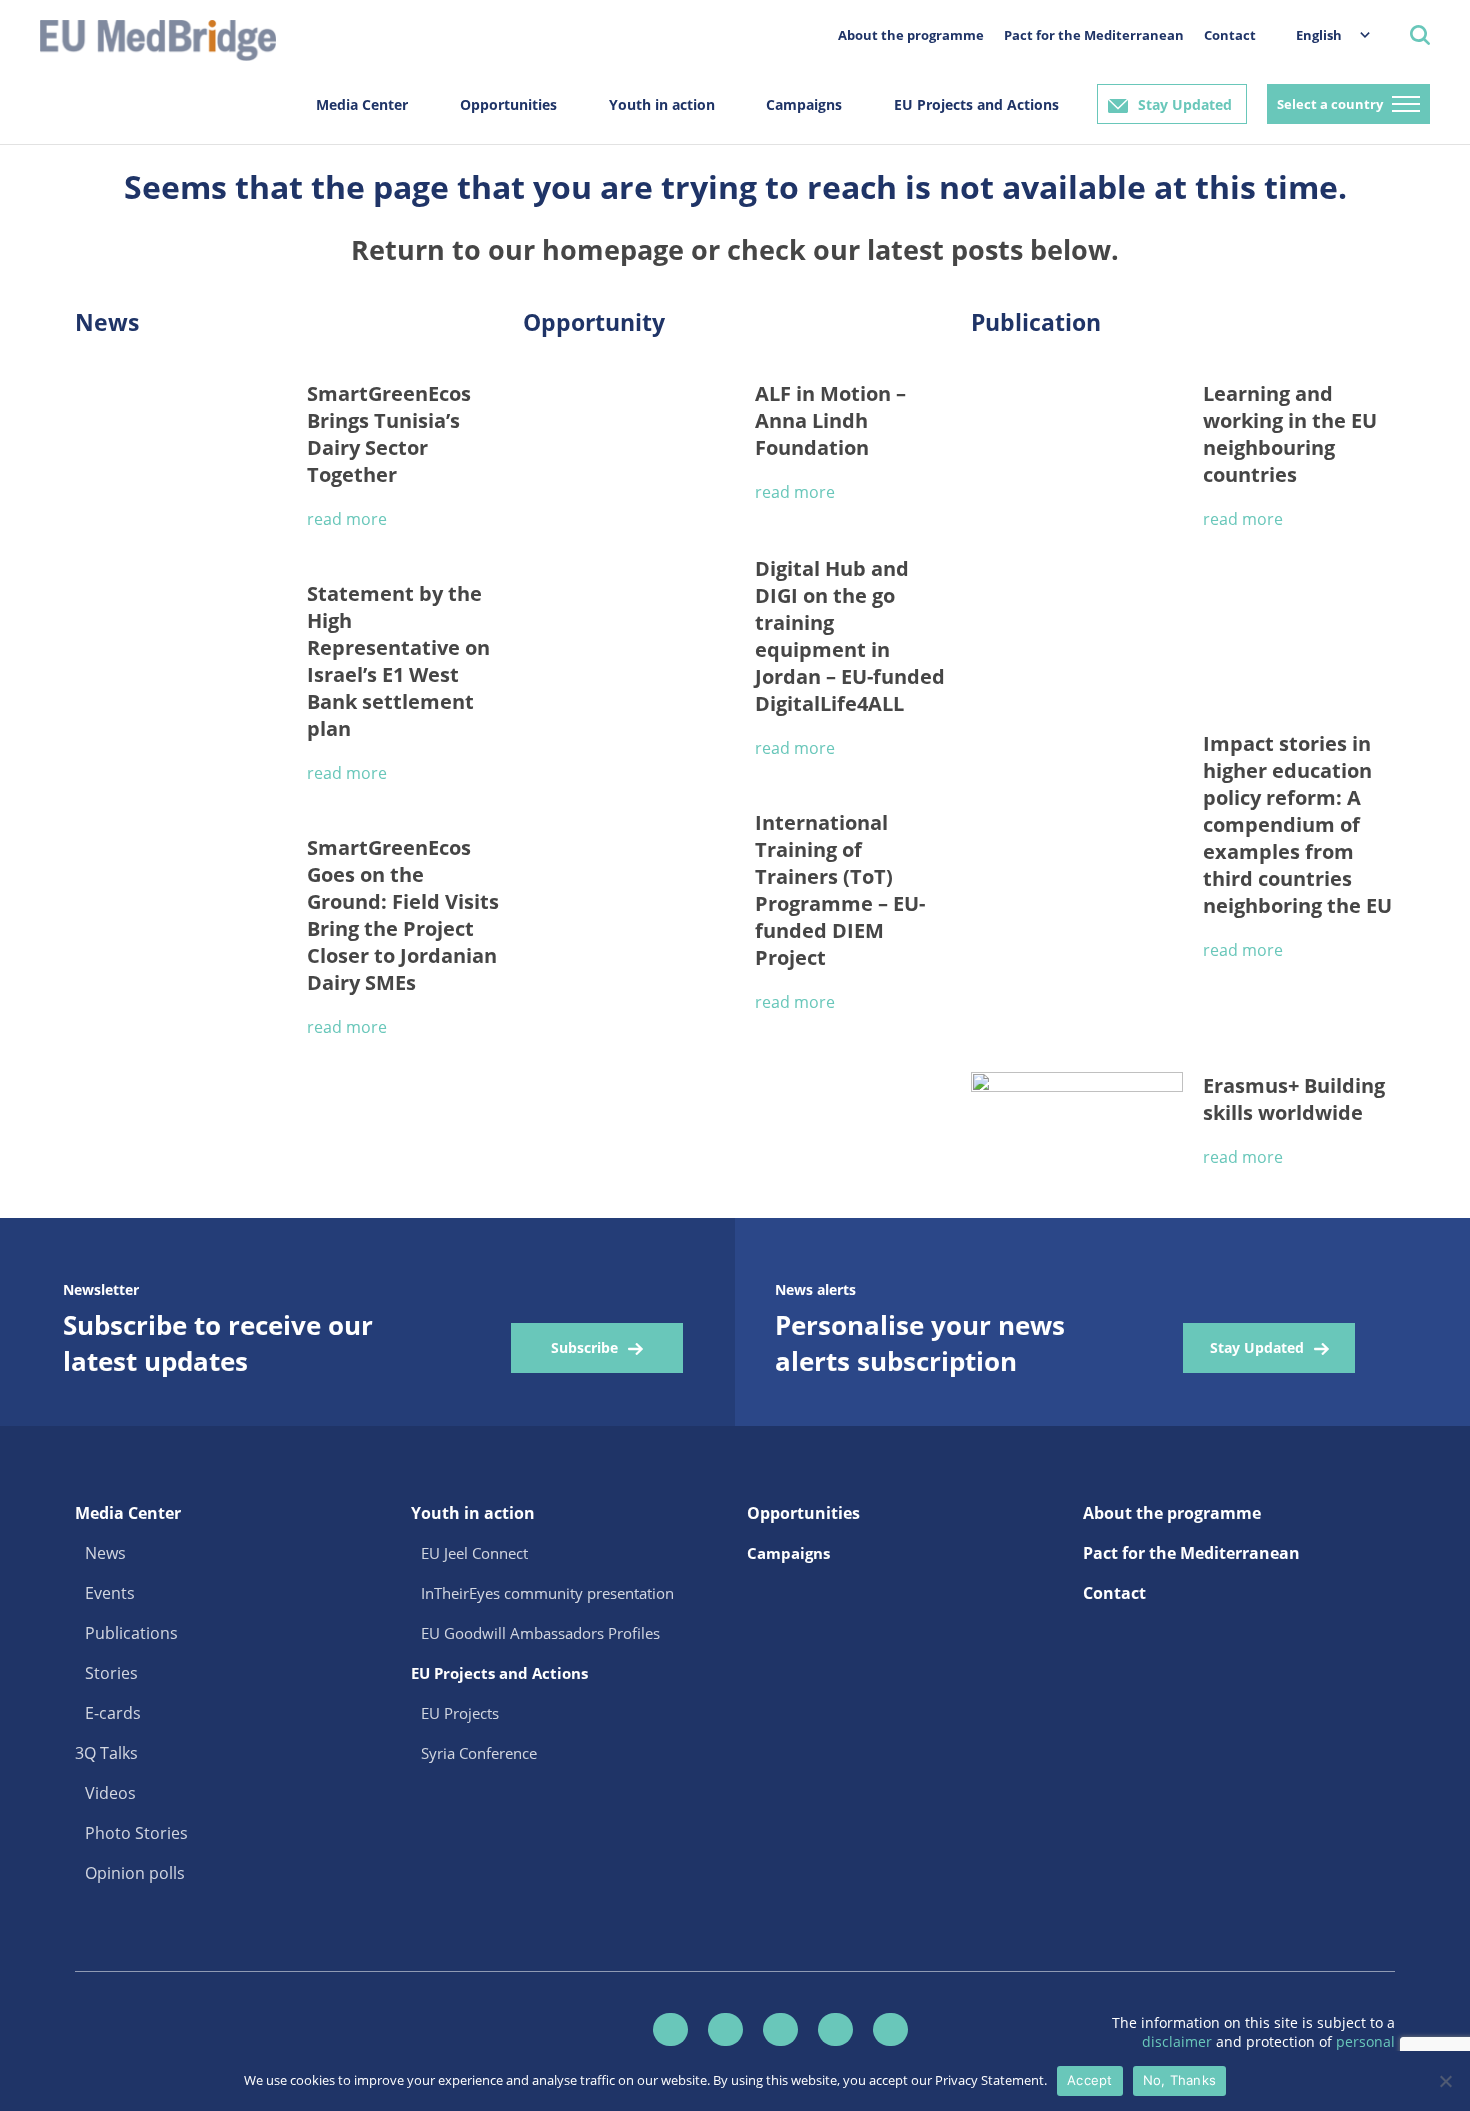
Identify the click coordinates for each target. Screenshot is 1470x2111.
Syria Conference (479, 1753)
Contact (1230, 35)
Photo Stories (136, 1833)
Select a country (1330, 104)
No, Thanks (1180, 2080)
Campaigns (804, 104)
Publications (131, 1633)
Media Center (362, 104)
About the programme (911, 35)
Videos (110, 1793)
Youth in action (662, 104)
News (105, 1553)
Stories (111, 1673)
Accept (1090, 2080)
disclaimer (1179, 2041)
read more (347, 519)
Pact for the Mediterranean (1094, 35)
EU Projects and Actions (976, 104)
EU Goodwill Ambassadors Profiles (540, 1633)
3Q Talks (106, 1753)
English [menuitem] (1319, 35)
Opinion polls (135, 1873)
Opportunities (508, 104)
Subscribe (584, 1347)
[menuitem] (1323, 34)
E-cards (113, 1713)
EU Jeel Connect (474, 1553)
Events (110, 1593)
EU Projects (460, 1713)
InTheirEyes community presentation (547, 1593)
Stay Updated (1185, 104)
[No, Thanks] (1445, 2081)
